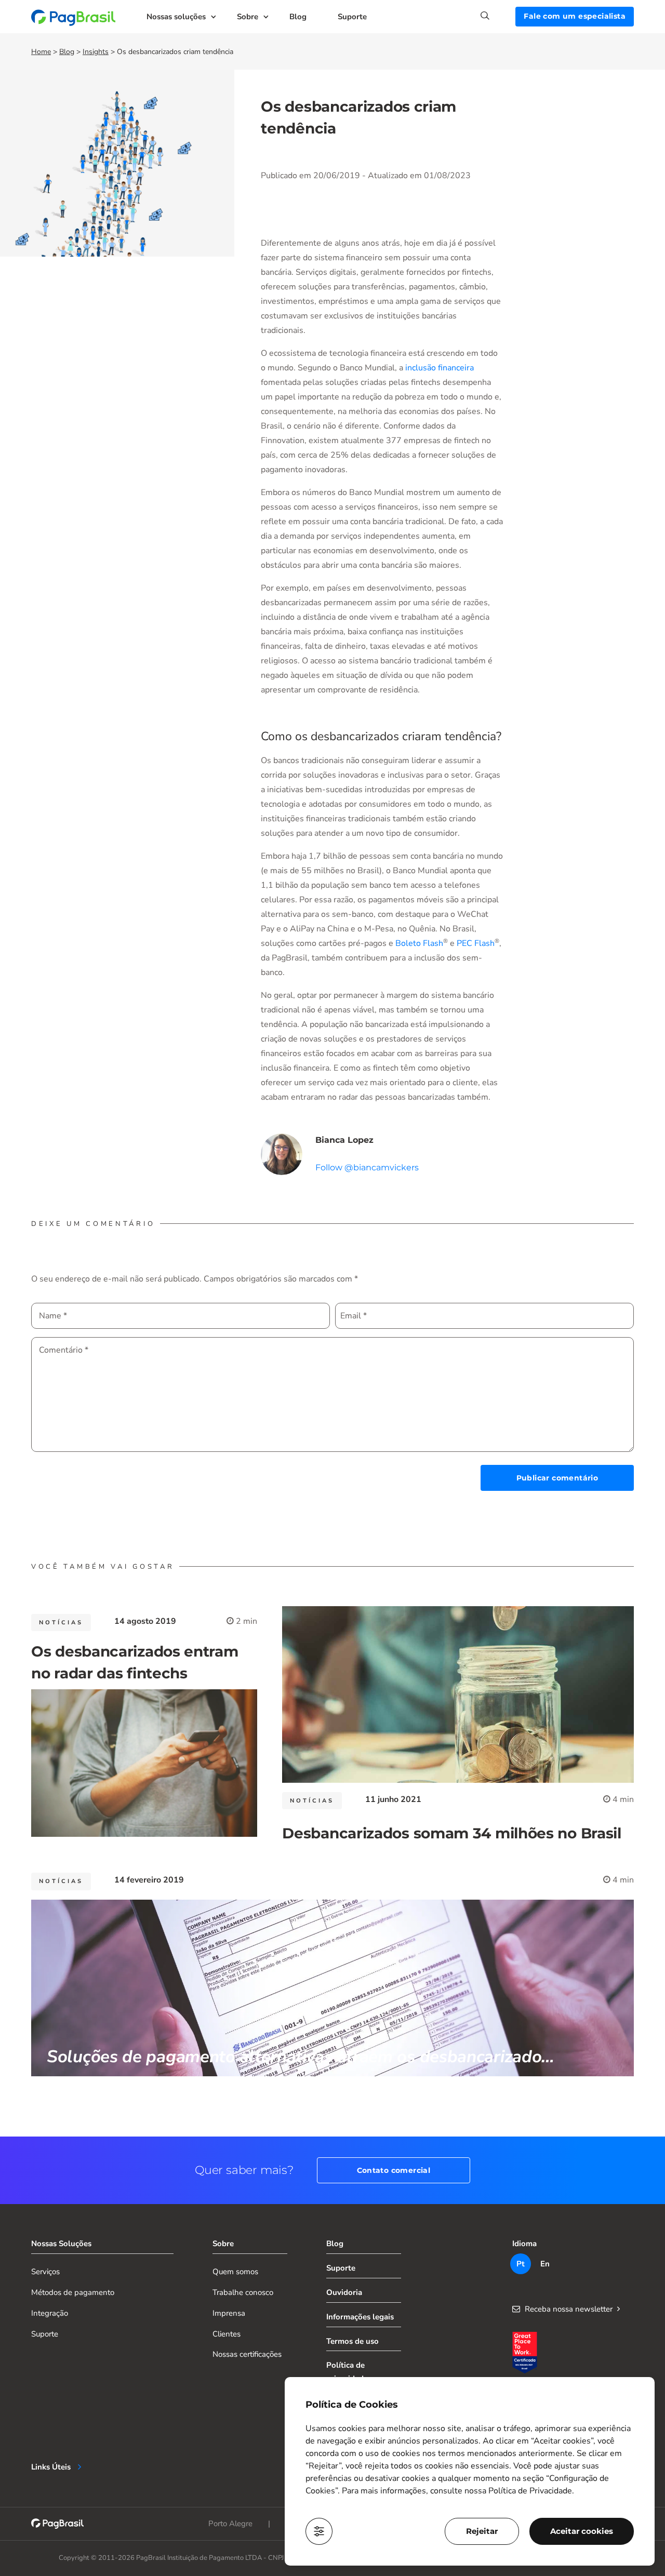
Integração (50, 2313)
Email (354, 1316)
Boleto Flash (419, 943)
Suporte (352, 17)
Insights (96, 52)
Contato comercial (394, 2170)
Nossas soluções (176, 17)
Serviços (45, 2272)
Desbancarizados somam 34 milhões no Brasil (451, 1833)
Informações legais (360, 2317)
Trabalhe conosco (243, 2292)
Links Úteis (51, 2467)
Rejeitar (482, 2531)
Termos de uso (353, 2341)
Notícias (61, 1623)
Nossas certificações (247, 2354)
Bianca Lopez (344, 1140)
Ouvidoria (344, 2292)
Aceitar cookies (582, 2531)
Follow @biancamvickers (367, 1167)
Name (53, 1316)
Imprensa (229, 2313)
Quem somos (235, 2272)
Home (41, 52)
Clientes (227, 2334)
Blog (298, 17)
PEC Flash (476, 943)
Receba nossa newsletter (569, 2309)
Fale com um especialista (575, 16)
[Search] (498, 16)
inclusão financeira (440, 368)
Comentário (64, 1350)
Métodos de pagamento (73, 2292)
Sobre (248, 17)
